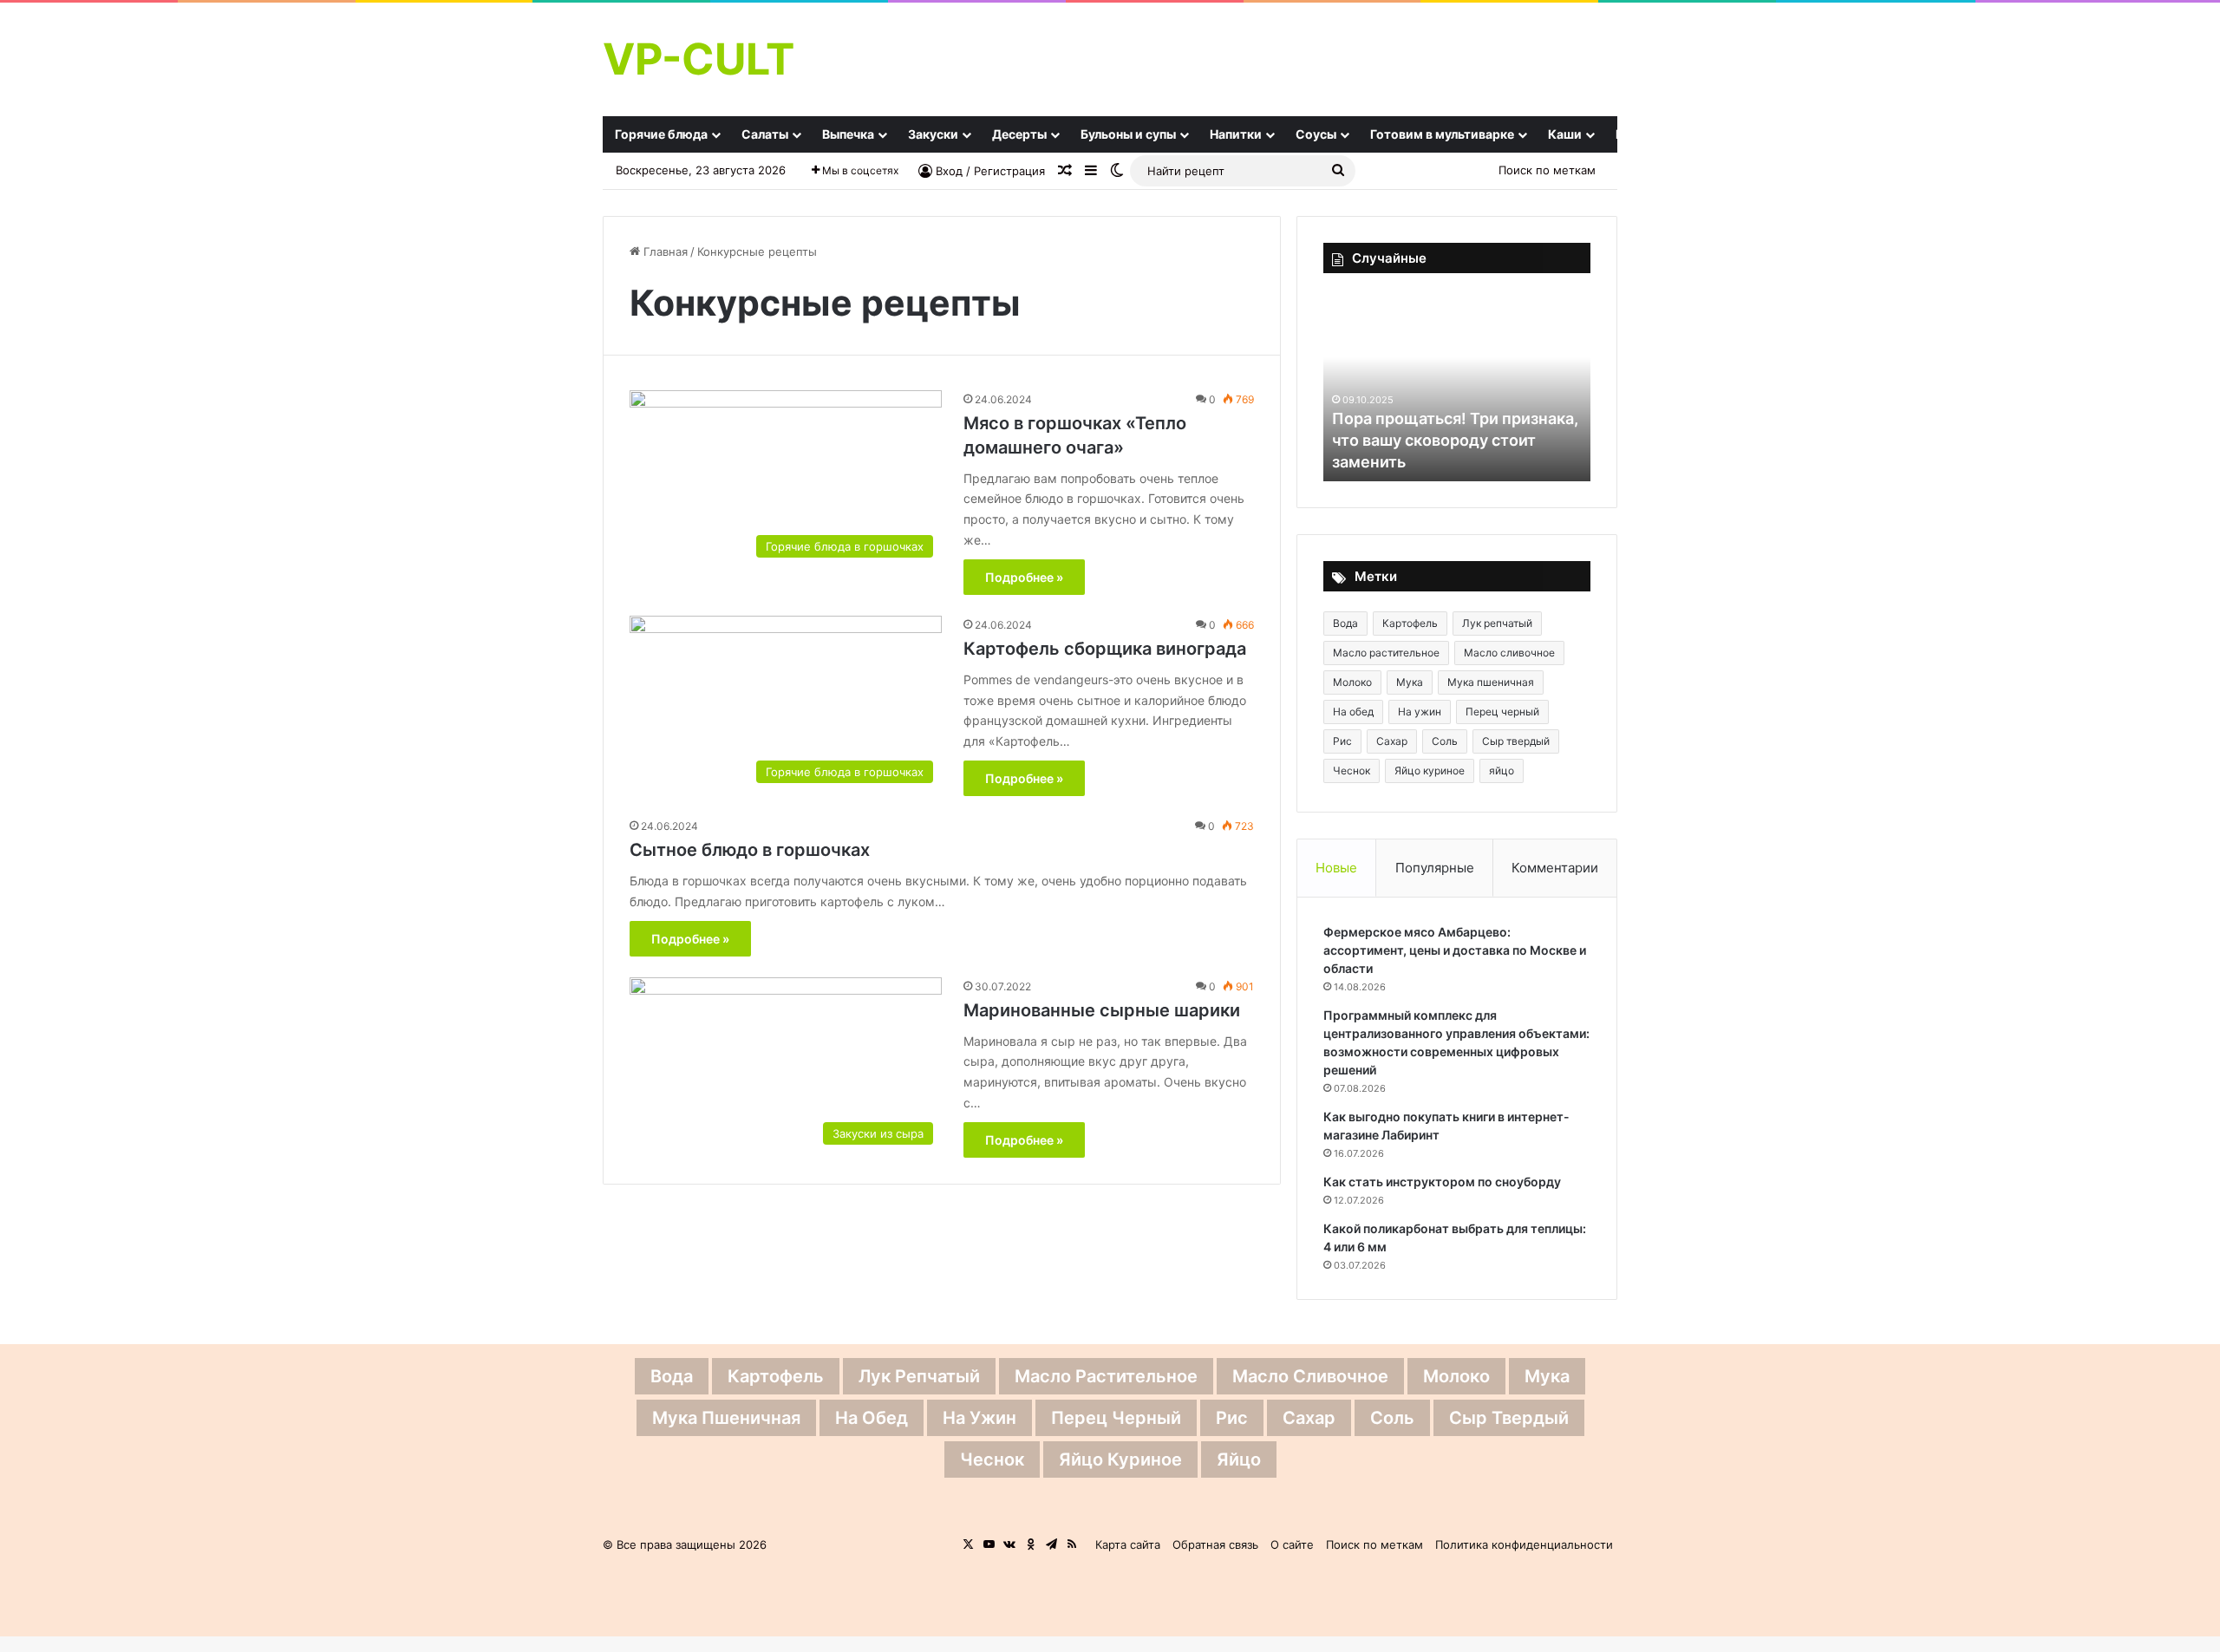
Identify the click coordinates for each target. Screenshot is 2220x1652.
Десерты (1019, 134)
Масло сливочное (1509, 653)
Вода (1345, 623)
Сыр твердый (1516, 741)
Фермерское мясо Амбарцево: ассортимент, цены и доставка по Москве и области (1455, 950)
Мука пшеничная (1491, 682)
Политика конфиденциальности (1524, 1544)
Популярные (1435, 868)
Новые (1336, 868)
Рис (1342, 741)
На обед (1353, 712)
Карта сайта (1128, 1544)
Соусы (1316, 134)
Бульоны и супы (1128, 134)
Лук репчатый (1497, 623)
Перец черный (1502, 712)
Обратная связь (1215, 1544)
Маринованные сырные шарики (1102, 1010)
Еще (1629, 134)
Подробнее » (1024, 577)
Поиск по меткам (1547, 170)
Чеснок (1352, 770)
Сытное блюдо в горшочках (750, 850)
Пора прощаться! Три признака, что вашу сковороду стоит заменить (1455, 440)
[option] (1457, 386)
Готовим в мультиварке (1442, 134)
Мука (1410, 682)
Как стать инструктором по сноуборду (1442, 1182)
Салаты (765, 134)
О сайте (1292, 1544)
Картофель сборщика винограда (1105, 649)
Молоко (1352, 682)
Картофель (1410, 623)
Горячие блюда (661, 134)
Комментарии (1555, 868)
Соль (1445, 741)
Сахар (1392, 741)
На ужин (1420, 712)
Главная (664, 251)
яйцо (1502, 770)
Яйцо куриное (1430, 770)
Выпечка (848, 134)
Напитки (1236, 134)
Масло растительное (1386, 653)
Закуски (933, 134)
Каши (1565, 134)
